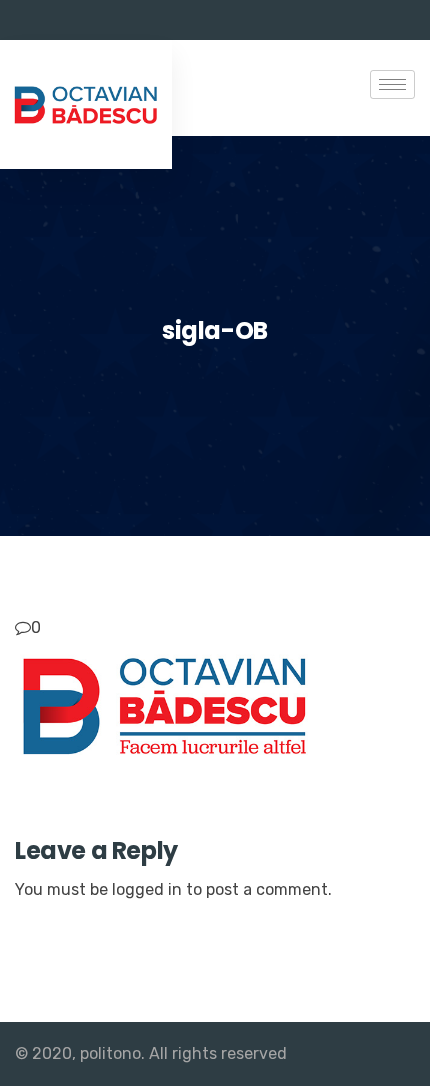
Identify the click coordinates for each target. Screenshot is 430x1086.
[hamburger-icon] (392, 84)
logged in (147, 889)
